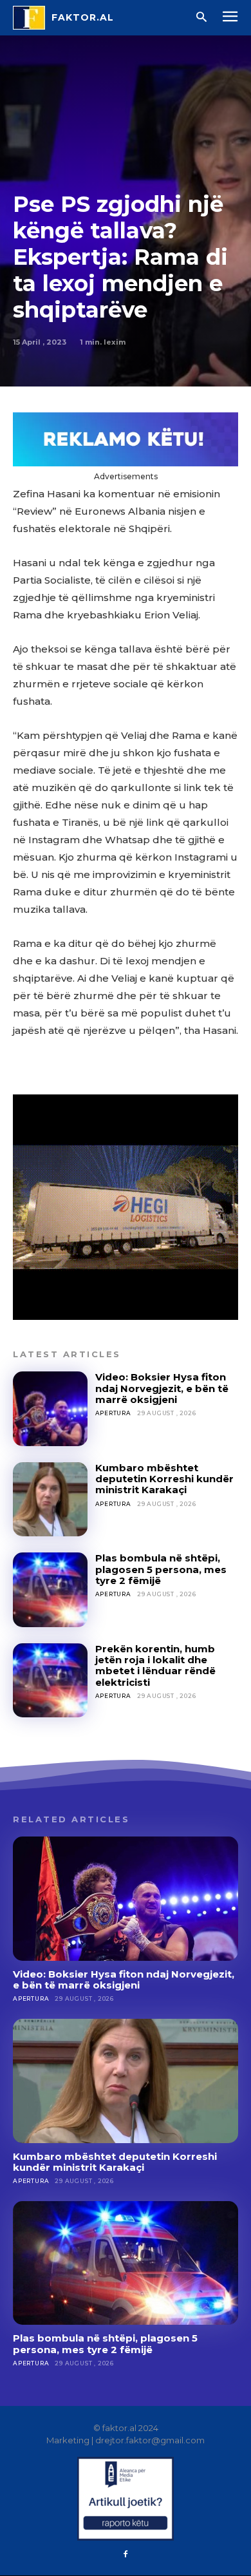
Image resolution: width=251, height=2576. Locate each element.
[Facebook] (126, 2555)
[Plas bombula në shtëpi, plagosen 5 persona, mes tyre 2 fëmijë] (50, 1590)
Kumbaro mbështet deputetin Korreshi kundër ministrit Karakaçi (164, 1479)
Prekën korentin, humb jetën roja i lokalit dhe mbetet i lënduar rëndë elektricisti (155, 1665)
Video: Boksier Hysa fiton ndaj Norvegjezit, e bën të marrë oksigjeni (162, 1388)
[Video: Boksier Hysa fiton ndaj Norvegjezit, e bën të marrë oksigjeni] (50, 1409)
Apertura (113, 1413)
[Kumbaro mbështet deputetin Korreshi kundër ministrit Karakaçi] (50, 1500)
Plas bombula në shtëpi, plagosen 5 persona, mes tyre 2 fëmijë (161, 1569)
